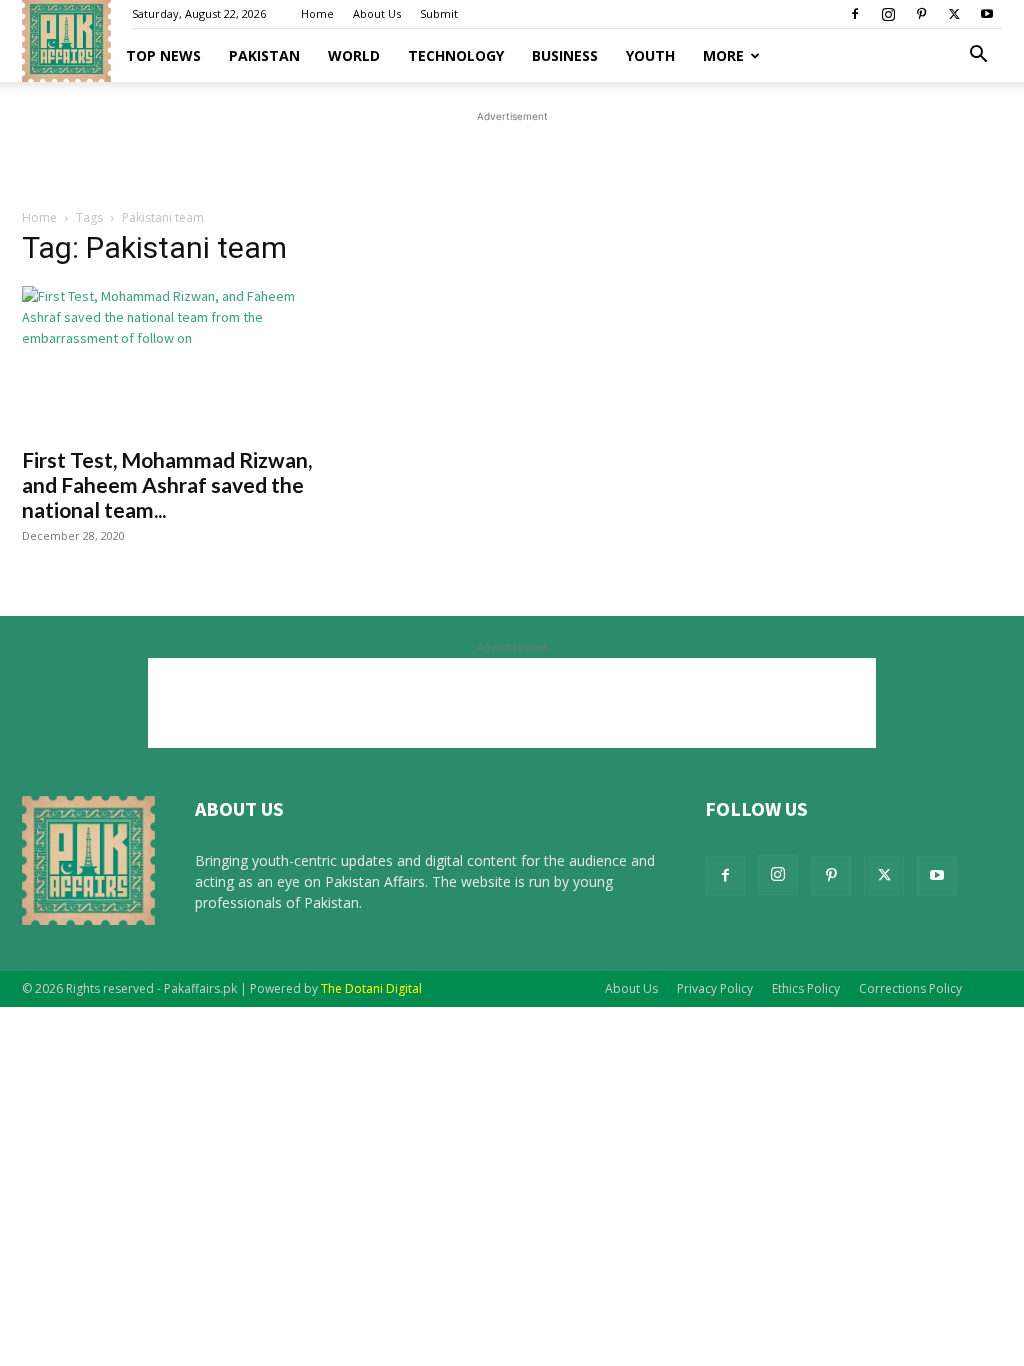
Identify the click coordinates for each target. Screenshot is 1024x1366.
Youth (650, 55)
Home (317, 13)
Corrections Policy (910, 988)
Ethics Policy (806, 988)
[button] (978, 56)
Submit (439, 13)
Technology (456, 55)
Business (565, 55)
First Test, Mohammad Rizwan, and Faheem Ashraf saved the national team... (167, 484)
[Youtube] (987, 14)
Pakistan (264, 55)
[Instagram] (888, 14)
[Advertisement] (512, 157)
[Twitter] (954, 14)
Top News (163, 55)
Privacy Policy (715, 988)
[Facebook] (855, 14)
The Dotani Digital (371, 988)
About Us (377, 13)
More (723, 55)
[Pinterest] (921, 14)
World (354, 55)
